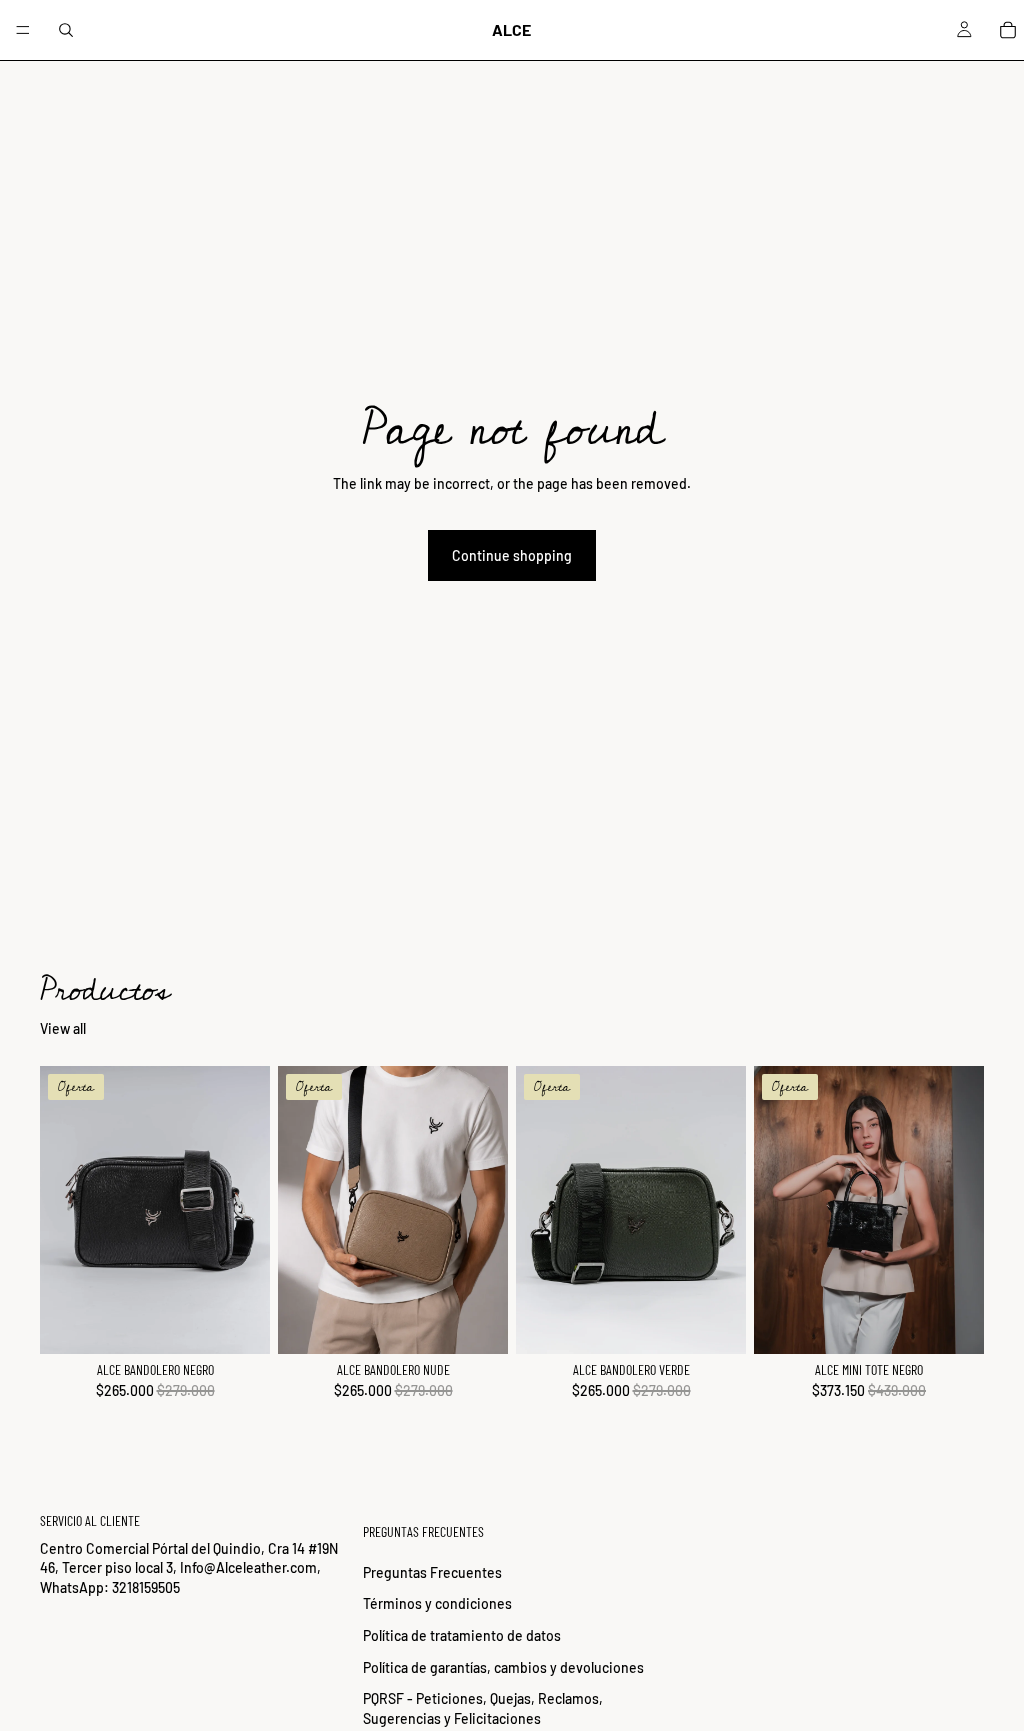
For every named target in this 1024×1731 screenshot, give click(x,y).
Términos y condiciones (437, 1603)
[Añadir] (239, 1323)
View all (63, 1028)
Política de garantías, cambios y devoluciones (503, 1666)
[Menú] (23, 30)
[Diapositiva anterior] (62, 1210)
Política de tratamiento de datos (462, 1635)
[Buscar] (66, 30)
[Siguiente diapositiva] (248, 1210)
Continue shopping (512, 555)
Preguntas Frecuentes (432, 1571)
